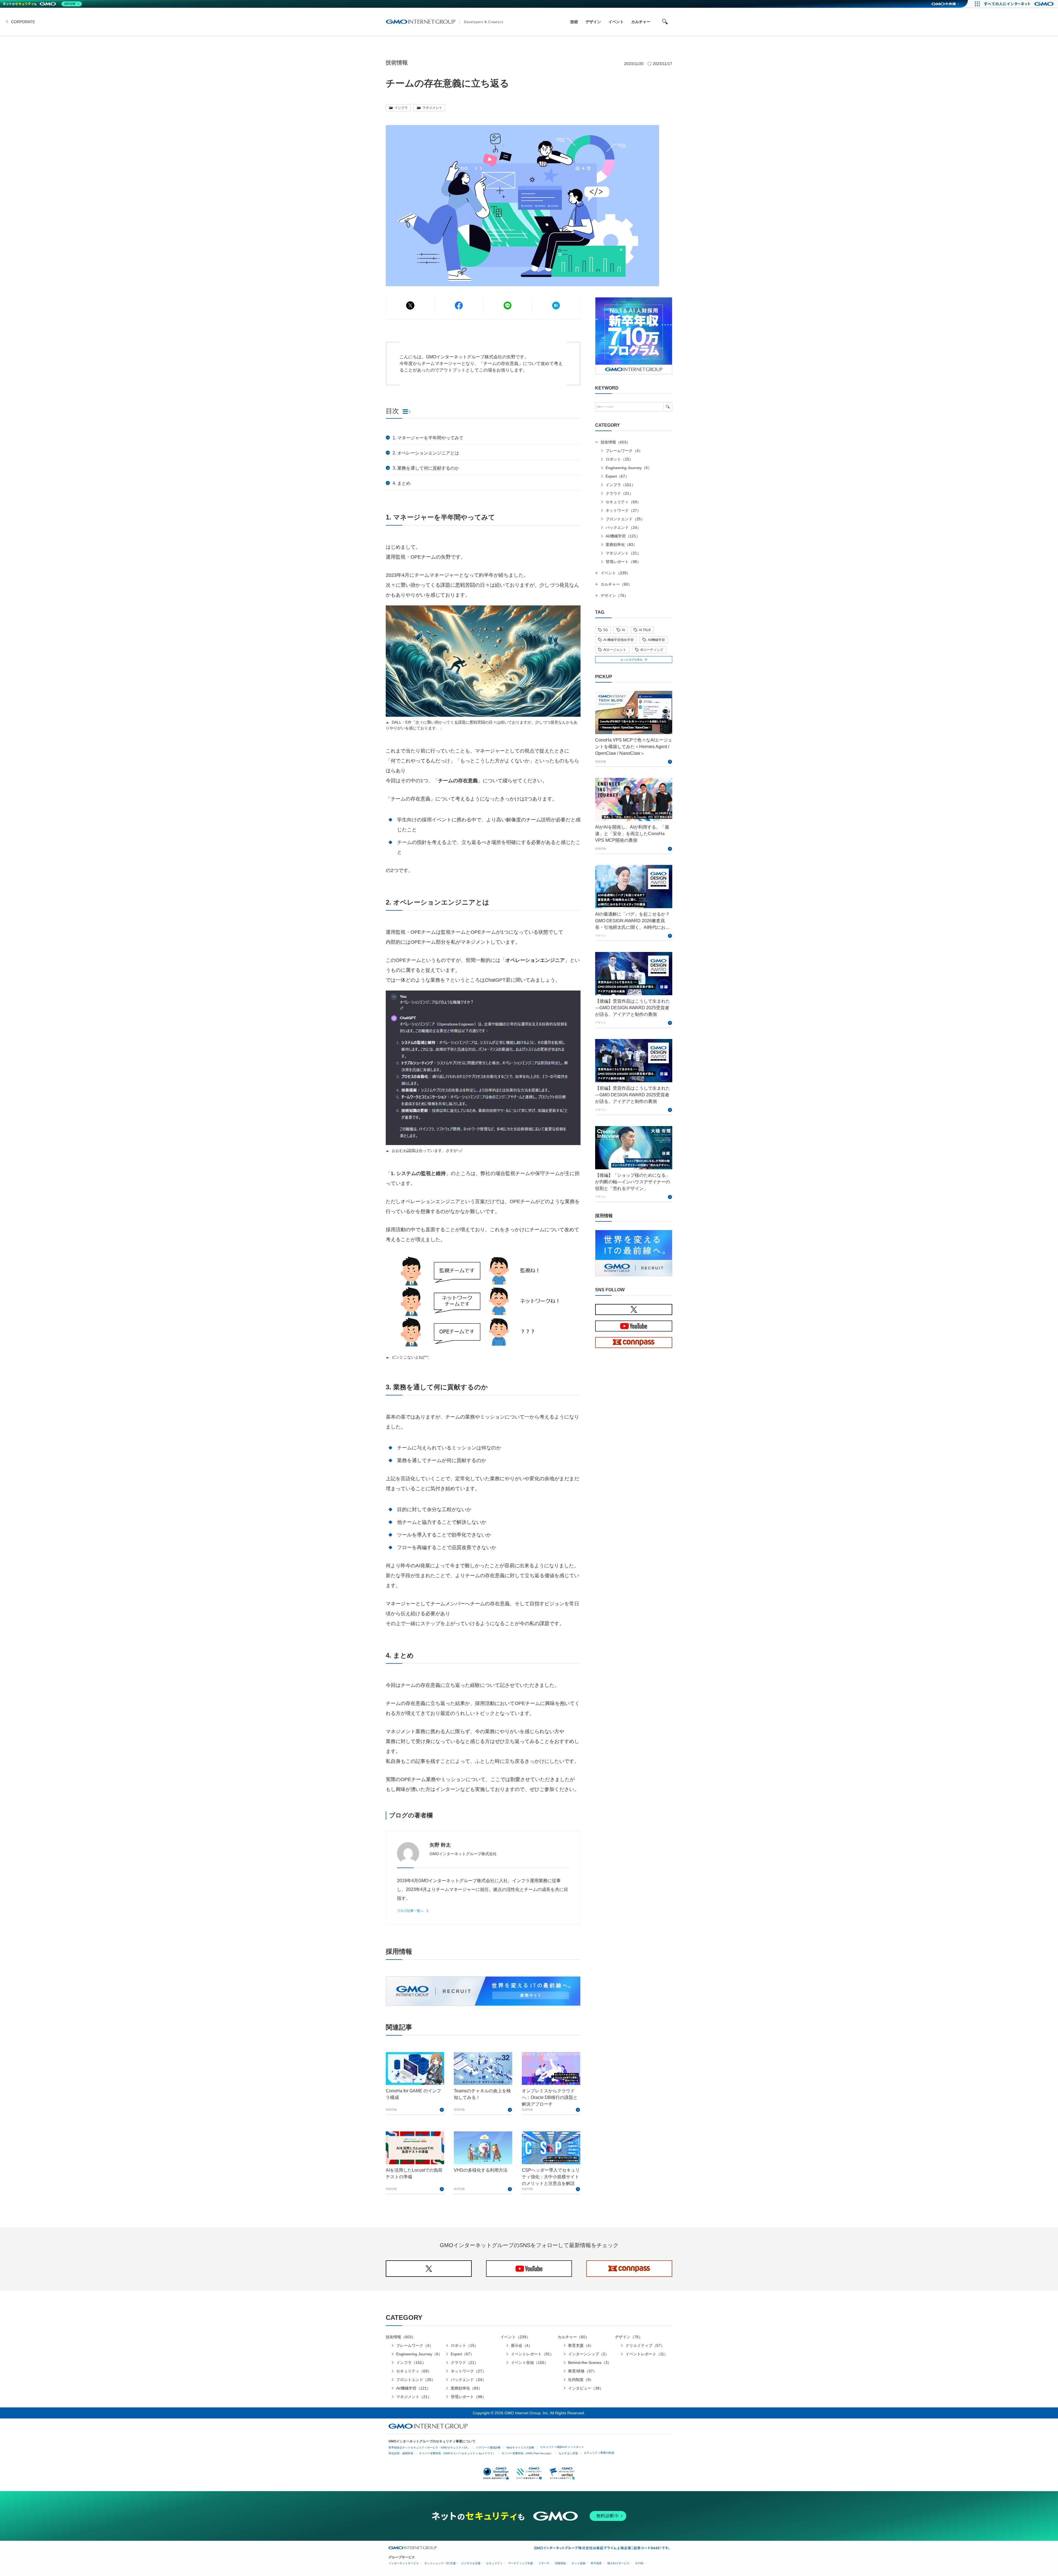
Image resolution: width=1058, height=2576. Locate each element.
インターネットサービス (404, 2563)
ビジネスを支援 (471, 2563)
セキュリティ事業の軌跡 (599, 2453)
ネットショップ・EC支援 (440, 2563)
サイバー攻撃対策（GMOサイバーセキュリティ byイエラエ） (457, 2453)
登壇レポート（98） (623, 562)
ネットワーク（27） (623, 510)
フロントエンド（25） (625, 519)
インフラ (401, 108)
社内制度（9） (581, 2380)
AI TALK (645, 630)
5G (606, 630)
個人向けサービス (618, 2563)
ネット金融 (578, 2563)
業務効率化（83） (621, 545)
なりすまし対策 (568, 2453)
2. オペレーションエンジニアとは (426, 453)
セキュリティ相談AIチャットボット (562, 2447)
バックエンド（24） (623, 527)
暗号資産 (596, 2563)
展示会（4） (522, 2345)
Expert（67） (617, 476)
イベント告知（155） (530, 2363)
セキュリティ (494, 2563)
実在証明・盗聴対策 (401, 2453)
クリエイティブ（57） (645, 2345)
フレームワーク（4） (624, 451)
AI (623, 630)
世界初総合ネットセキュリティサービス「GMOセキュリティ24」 (429, 2448)
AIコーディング (652, 650)
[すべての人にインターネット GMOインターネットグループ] (1020, 4)
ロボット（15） (619, 459)
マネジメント (432, 108)
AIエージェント (615, 650)
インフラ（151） (620, 485)
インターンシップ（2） (589, 2354)
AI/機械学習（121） (623, 536)
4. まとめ (402, 483)
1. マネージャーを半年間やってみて (428, 438)
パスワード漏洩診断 (488, 2448)
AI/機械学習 (656, 640)
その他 (639, 2563)
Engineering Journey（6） (629, 468)
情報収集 (560, 2563)
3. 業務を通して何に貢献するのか (426, 468)
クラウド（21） (619, 493)
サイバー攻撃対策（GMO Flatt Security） (527, 2453)
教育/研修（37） (582, 2371)
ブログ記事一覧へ (410, 1911)
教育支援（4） (581, 2345)
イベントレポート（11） (647, 2354)
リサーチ (544, 2563)
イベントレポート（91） (532, 2354)
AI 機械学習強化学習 (619, 640)
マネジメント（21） (623, 553)
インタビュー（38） (586, 2388)
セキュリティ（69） (623, 502)
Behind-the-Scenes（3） (590, 2363)
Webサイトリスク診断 (520, 2448)
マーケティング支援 (520, 2563)
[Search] (668, 407)
